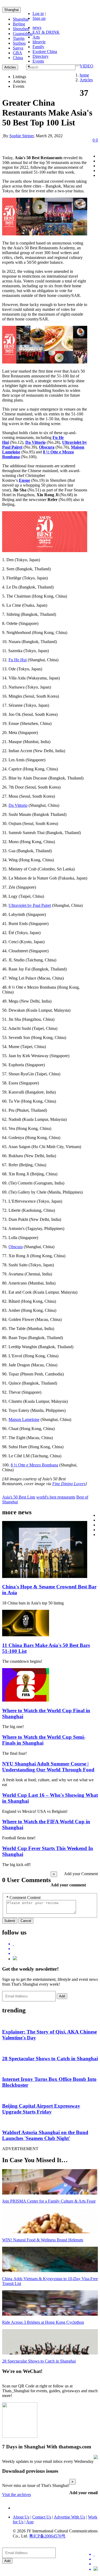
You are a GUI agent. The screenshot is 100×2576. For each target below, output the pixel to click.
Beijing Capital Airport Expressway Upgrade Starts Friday (41, 2109)
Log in (38, 14)
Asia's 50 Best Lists (19, 1497)
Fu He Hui (18, 660)
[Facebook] (55, 1949)
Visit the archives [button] (17, 2495)
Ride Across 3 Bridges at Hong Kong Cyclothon (43, 2322)
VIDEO (87, 66)
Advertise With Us (69, 2517)
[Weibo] (55, 1954)
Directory (41, 56)
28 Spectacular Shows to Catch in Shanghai (50, 2059)
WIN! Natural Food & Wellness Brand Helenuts (43, 2240)
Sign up (39, 18)
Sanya (18, 48)
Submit (10, 1921)
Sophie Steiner (21, 136)
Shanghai (11, 10)
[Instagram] (15, 1959)
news (37, 27)
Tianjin (19, 38)
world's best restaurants (56, 1497)
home (84, 75)
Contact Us (42, 2517)
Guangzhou (23, 34)
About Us (21, 2517)
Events (38, 61)
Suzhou (19, 43)
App (30, 2522)
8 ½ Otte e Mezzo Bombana (34, 1465)
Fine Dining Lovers (69, 1484)
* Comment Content (23, 1897)
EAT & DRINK (46, 32)
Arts (36, 37)
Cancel (26, 1921)
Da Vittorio (18, 805)
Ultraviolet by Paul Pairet (30, 905)
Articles (86, 80)
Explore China (45, 51)
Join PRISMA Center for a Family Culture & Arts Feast (49, 2201)
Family (38, 47)
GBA (17, 53)
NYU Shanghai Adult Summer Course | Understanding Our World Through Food (48, 1767)
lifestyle (39, 42)
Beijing (19, 24)
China (18, 58)
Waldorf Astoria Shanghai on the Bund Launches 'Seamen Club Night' (45, 2135)
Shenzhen (21, 29)
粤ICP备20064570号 (47, 2536)
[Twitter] (55, 1944)
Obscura (16, 1247)
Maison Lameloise (24, 1419)
